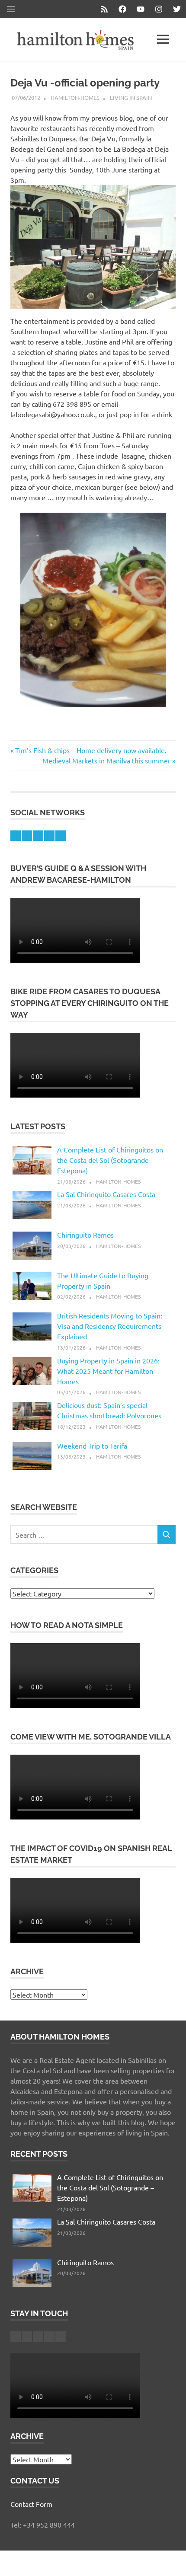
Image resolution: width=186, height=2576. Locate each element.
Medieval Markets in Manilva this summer (106, 760)
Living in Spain (131, 97)
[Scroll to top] (171, 2561)
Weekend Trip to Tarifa (92, 1446)
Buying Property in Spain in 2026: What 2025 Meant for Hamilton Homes (108, 1371)
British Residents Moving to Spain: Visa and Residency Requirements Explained (110, 1326)
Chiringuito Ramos (85, 1235)
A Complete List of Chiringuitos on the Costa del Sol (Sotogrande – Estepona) (110, 1160)
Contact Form (31, 2504)
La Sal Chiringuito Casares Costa (106, 1194)
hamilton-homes (75, 97)
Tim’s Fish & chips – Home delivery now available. (91, 750)
